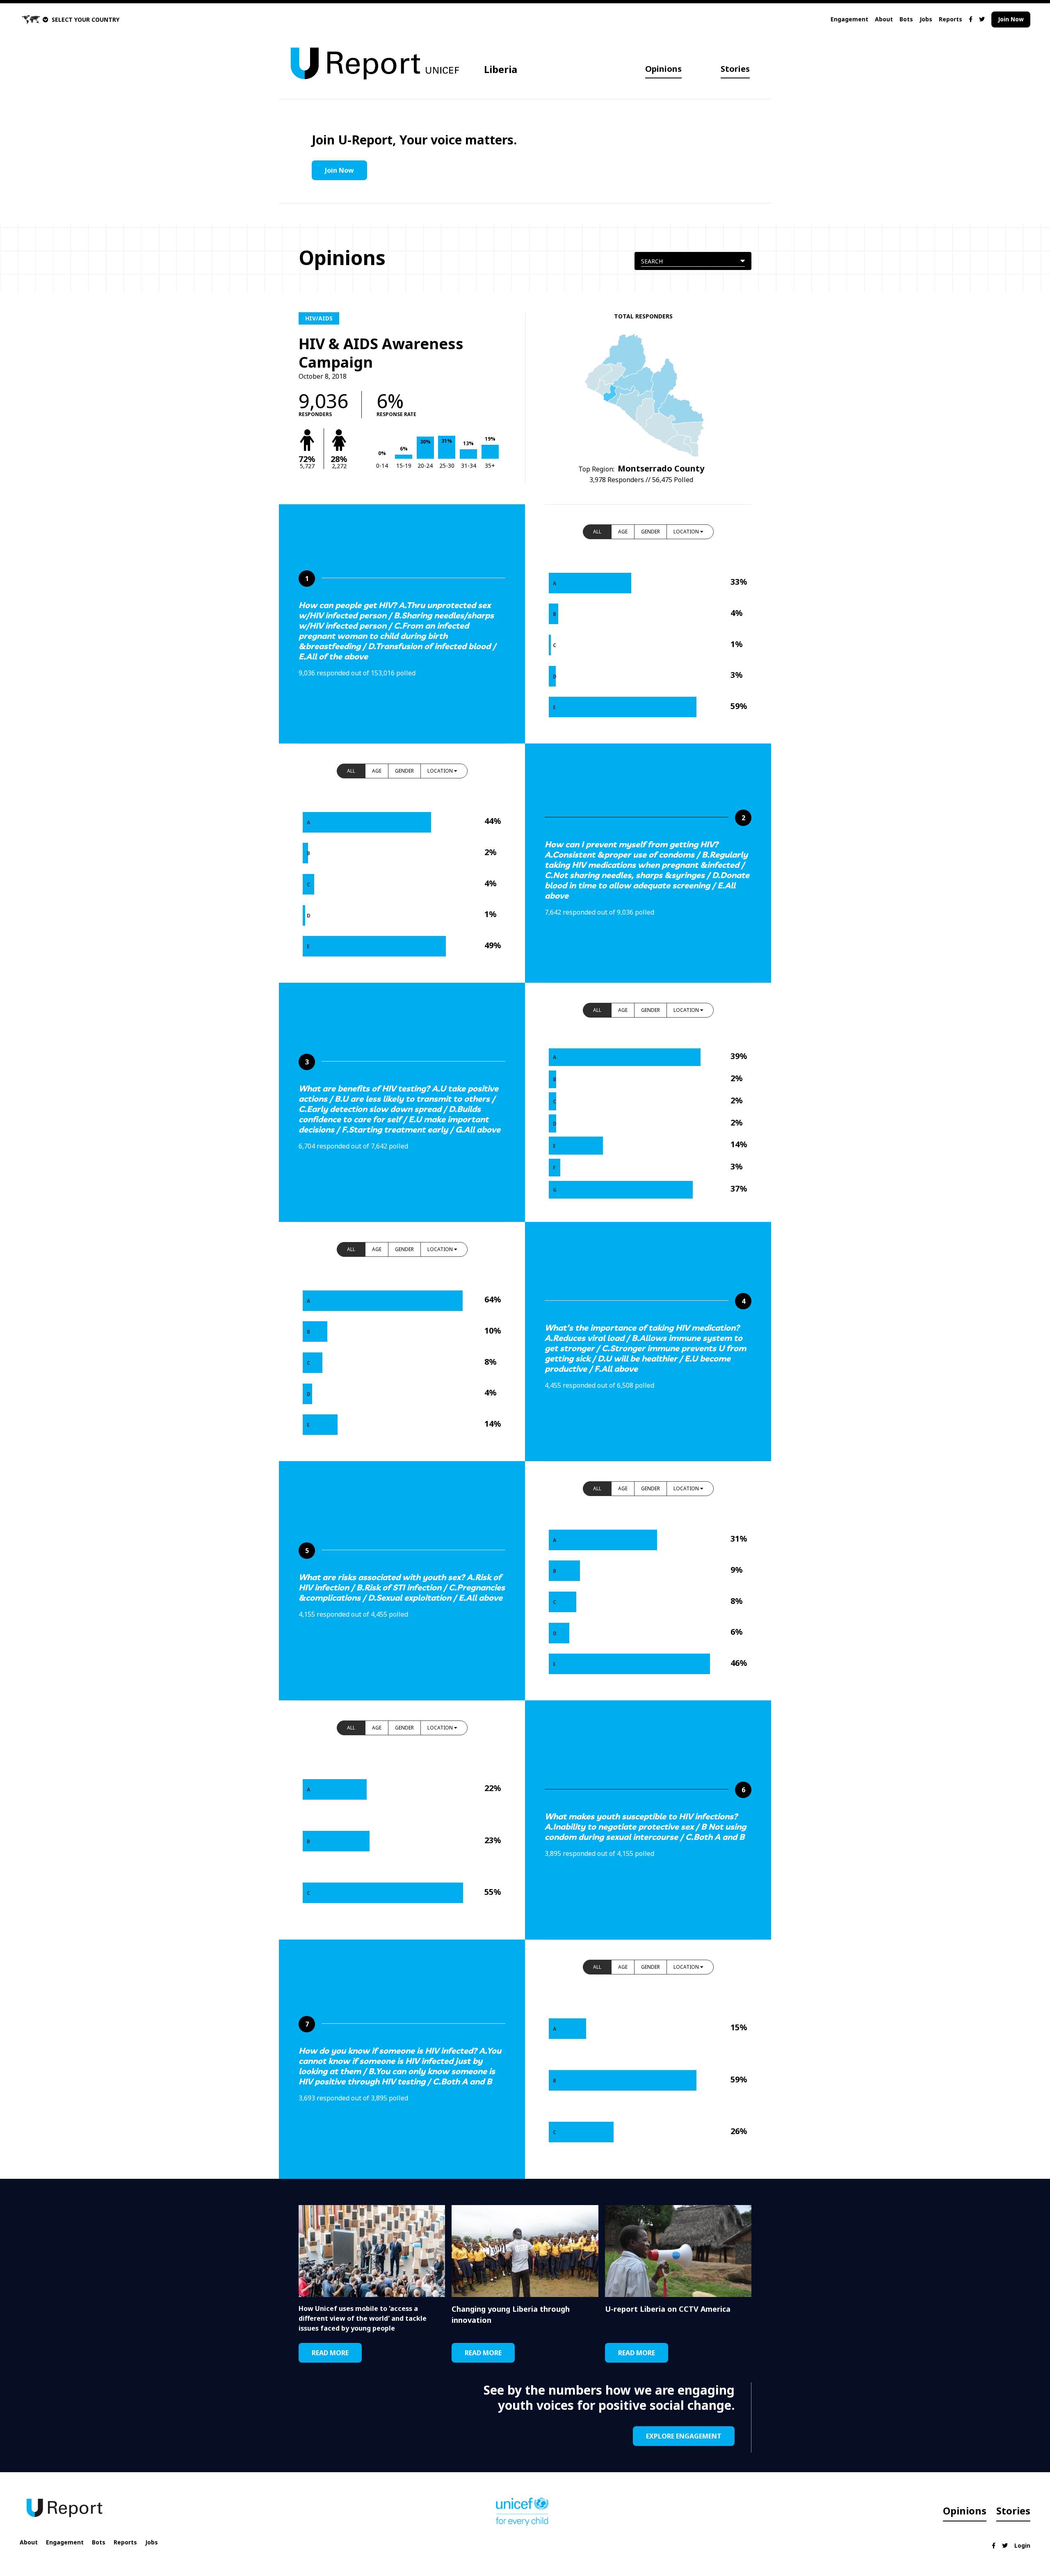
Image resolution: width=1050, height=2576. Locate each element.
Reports (951, 19)
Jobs (926, 19)
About (884, 19)
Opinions (663, 69)
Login (1022, 2545)
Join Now (1011, 19)
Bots (906, 19)
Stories (735, 69)
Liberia (501, 69)
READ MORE (330, 2353)
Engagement (849, 19)
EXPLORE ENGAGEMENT (684, 2436)
